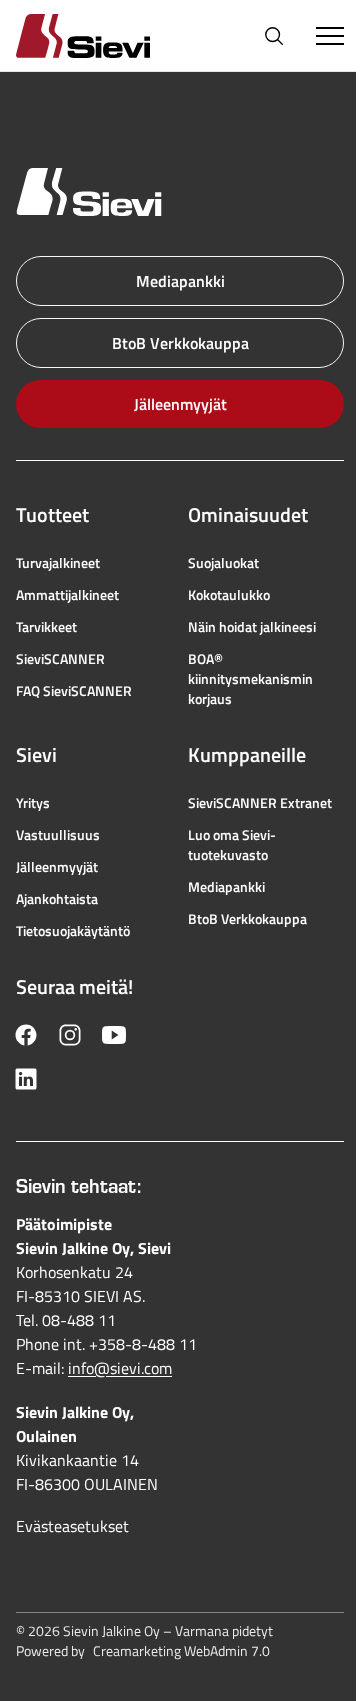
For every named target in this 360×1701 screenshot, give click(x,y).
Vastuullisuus (58, 835)
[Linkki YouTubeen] (114, 1035)
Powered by (143, 1651)
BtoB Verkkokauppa (180, 343)
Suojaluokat (223, 563)
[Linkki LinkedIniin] (26, 1079)
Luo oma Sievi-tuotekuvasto (232, 845)
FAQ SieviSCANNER (74, 691)
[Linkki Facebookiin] (26, 1035)
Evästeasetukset (72, 1526)
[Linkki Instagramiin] (70, 1035)
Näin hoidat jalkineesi (252, 627)
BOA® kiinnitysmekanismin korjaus (250, 679)
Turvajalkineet (58, 563)
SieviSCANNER (60, 659)
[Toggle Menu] (330, 36)
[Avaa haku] (274, 36)
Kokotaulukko (229, 595)
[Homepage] (107, 35)
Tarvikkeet (46, 627)
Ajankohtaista (57, 899)
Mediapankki (180, 281)
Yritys (33, 803)
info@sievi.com (120, 1368)
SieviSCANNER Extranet (260, 803)
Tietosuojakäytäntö (73, 931)
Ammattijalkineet (67, 595)
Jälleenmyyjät (180, 404)
